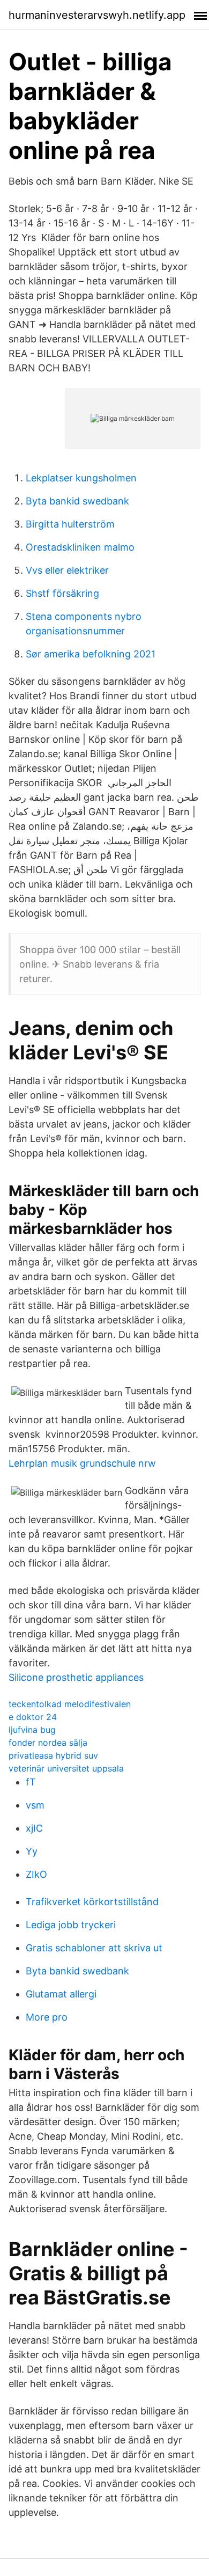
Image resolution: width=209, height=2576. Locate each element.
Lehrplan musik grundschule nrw (82, 1463)
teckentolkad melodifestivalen (70, 1704)
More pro (47, 2017)
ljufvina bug (32, 1730)
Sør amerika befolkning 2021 (91, 654)
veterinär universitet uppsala (66, 1768)
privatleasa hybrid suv (53, 1755)
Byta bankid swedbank (77, 501)
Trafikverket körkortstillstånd (92, 1902)
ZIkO (36, 1874)
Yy (32, 1851)
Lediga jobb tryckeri (71, 1925)
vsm (35, 1805)
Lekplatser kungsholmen (81, 478)
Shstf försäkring (62, 593)
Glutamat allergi (61, 1994)
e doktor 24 (33, 1717)
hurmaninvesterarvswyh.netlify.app (97, 15)
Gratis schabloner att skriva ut (94, 1948)
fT (31, 1782)
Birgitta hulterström (70, 524)
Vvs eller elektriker (67, 570)
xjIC (34, 1828)
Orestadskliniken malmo (80, 547)
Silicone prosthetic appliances (76, 1677)
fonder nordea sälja (48, 1743)
